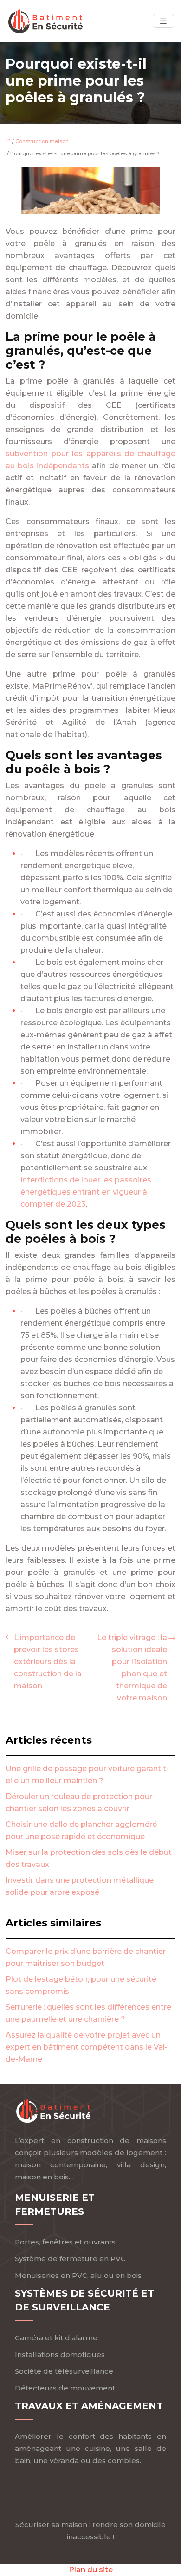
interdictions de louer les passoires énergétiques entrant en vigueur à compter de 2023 (86, 1192)
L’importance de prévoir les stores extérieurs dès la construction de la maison (48, 1662)
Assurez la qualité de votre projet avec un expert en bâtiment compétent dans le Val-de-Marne (87, 2047)
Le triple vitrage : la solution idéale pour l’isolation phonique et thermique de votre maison (132, 1668)
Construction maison (42, 141)
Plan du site (91, 2570)
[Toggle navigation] (163, 21)
